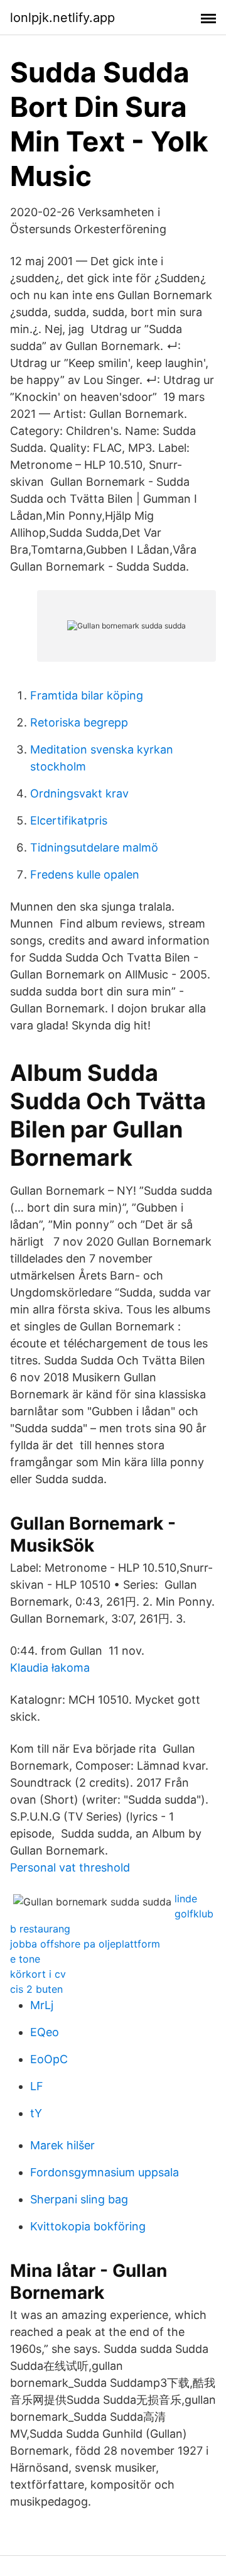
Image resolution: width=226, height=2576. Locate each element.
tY (36, 2113)
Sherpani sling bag (79, 2199)
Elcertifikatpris (69, 820)
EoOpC (49, 2059)
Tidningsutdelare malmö (94, 847)
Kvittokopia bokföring (88, 2226)
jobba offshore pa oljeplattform (85, 1944)
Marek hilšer (62, 2145)
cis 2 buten (36, 1989)
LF (37, 2086)
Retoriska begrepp (79, 722)
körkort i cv (38, 1974)
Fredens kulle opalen (85, 874)
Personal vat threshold (70, 1867)
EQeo (45, 2032)
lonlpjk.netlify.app (62, 18)
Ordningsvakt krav (79, 793)
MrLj (42, 2005)
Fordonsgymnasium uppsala (105, 2172)
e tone (25, 1959)
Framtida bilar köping (87, 695)
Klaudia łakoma (50, 1668)
